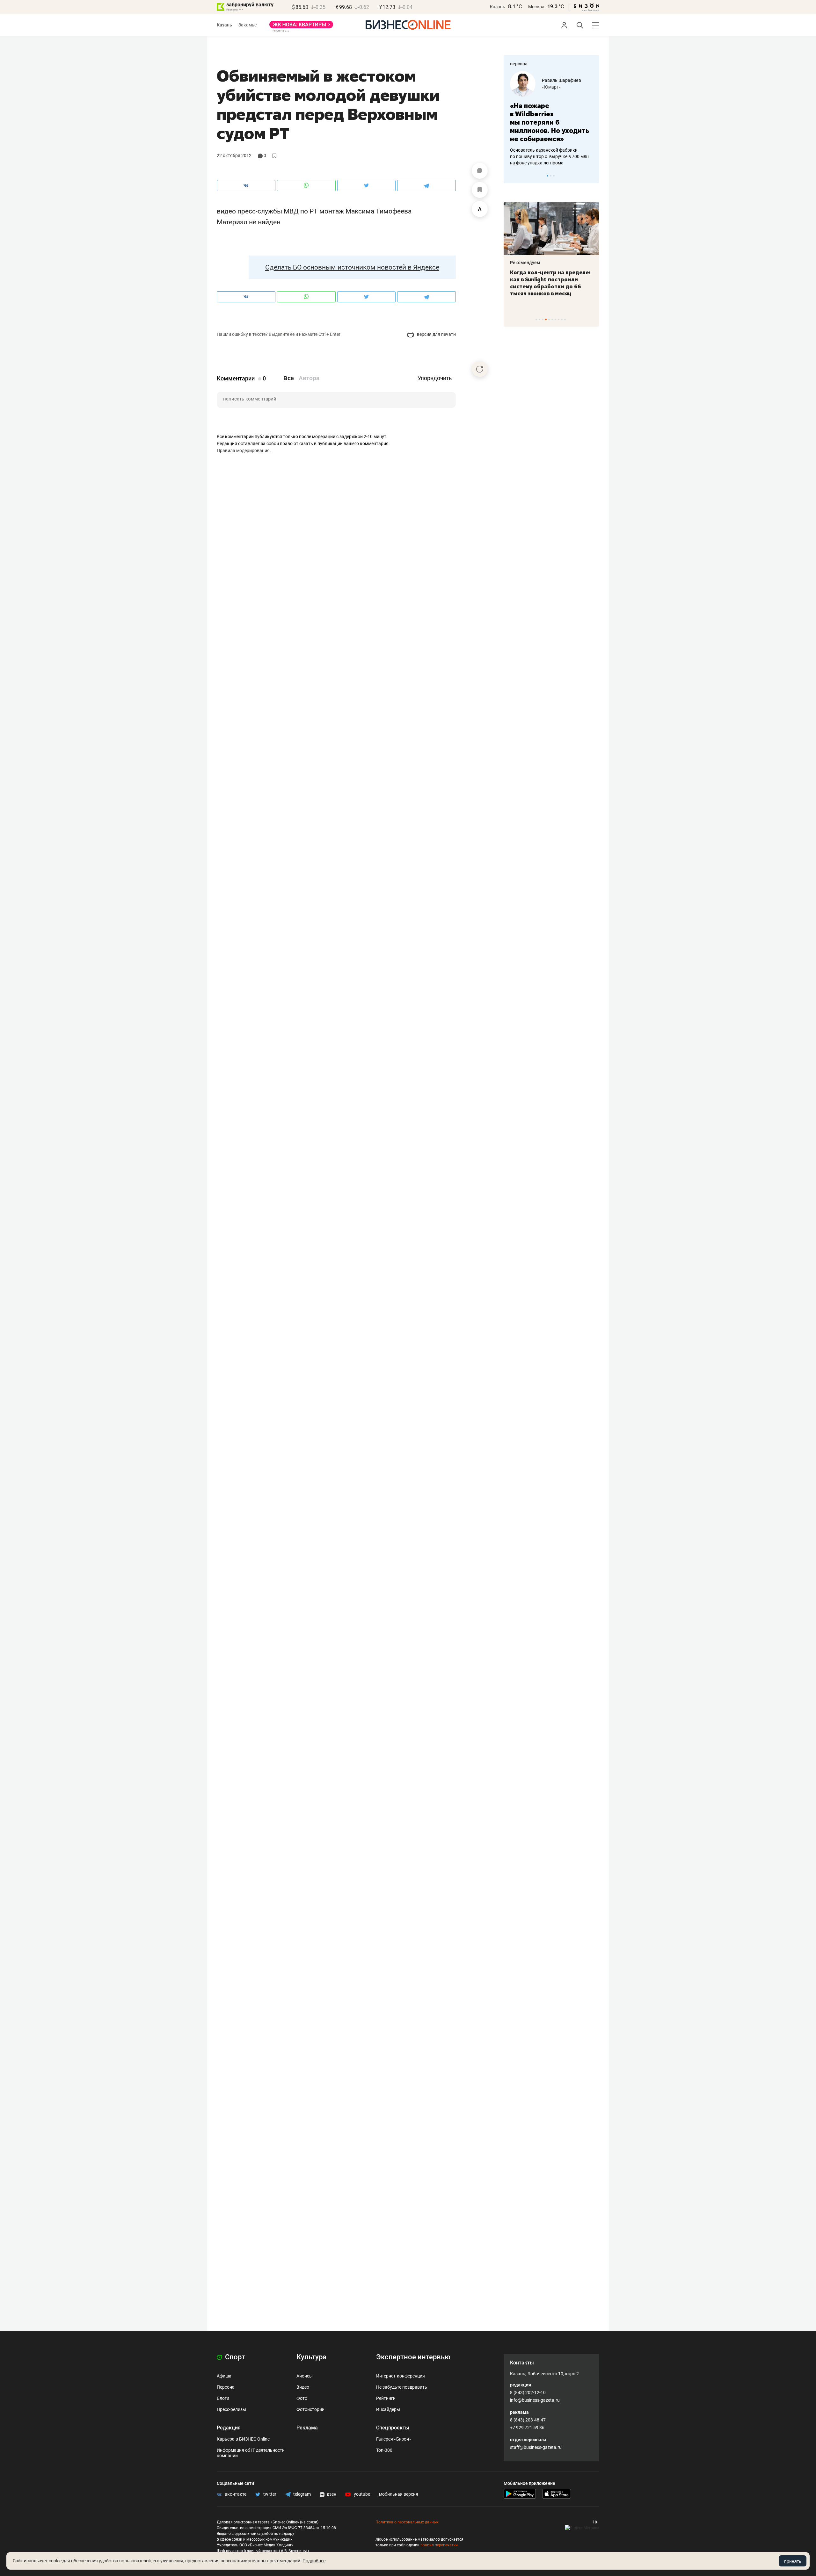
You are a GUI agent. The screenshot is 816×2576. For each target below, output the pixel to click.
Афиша (224, 2376)
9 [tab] (562, 319)
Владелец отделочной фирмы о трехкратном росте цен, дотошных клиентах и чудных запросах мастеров (550, 148)
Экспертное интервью (413, 2357)
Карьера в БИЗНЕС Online (243, 2439)
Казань (498, 7)
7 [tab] (555, 319)
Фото (302, 2398)
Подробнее (314, 2561)
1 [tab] (547, 176)
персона (519, 64)
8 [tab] (559, 319)
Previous (513, 176)
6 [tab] (552, 319)
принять (793, 2561)
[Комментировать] (480, 171)
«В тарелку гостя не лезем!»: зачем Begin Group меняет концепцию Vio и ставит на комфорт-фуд (549, 283)
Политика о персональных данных (407, 2522)
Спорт (234, 2357)
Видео (303, 2387)
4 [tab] (546, 319)
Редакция (229, 2428)
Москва (536, 7)
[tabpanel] (551, 114)
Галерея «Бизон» (394, 2439)
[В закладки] (480, 190)
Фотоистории (310, 2409)
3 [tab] (554, 176)
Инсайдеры (388, 2409)
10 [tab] (565, 319)
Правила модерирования (243, 451)
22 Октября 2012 (234, 155)
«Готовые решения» (563, 87)
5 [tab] (549, 319)
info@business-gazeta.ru (535, 2400)
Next (592, 176)
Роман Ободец (557, 80)
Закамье (248, 25)
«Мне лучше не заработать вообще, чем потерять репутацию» (549, 118)
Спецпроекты (393, 2428)
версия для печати (436, 334)
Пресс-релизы (231, 2409)
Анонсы (305, 2376)
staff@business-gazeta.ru (536, 2447)
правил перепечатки (439, 2545)
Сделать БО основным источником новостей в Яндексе (352, 267)
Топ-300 (384, 2450)
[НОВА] (301, 27)
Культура (311, 2357)
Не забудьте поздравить (402, 2387)
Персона (226, 2387)
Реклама (307, 2428)
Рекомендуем (525, 263)
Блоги (223, 2398)
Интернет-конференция (401, 2376)
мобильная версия (399, 2494)
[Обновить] (480, 369)
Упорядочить (435, 378)
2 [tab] (551, 176)
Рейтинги (386, 2398)
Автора (309, 378)
